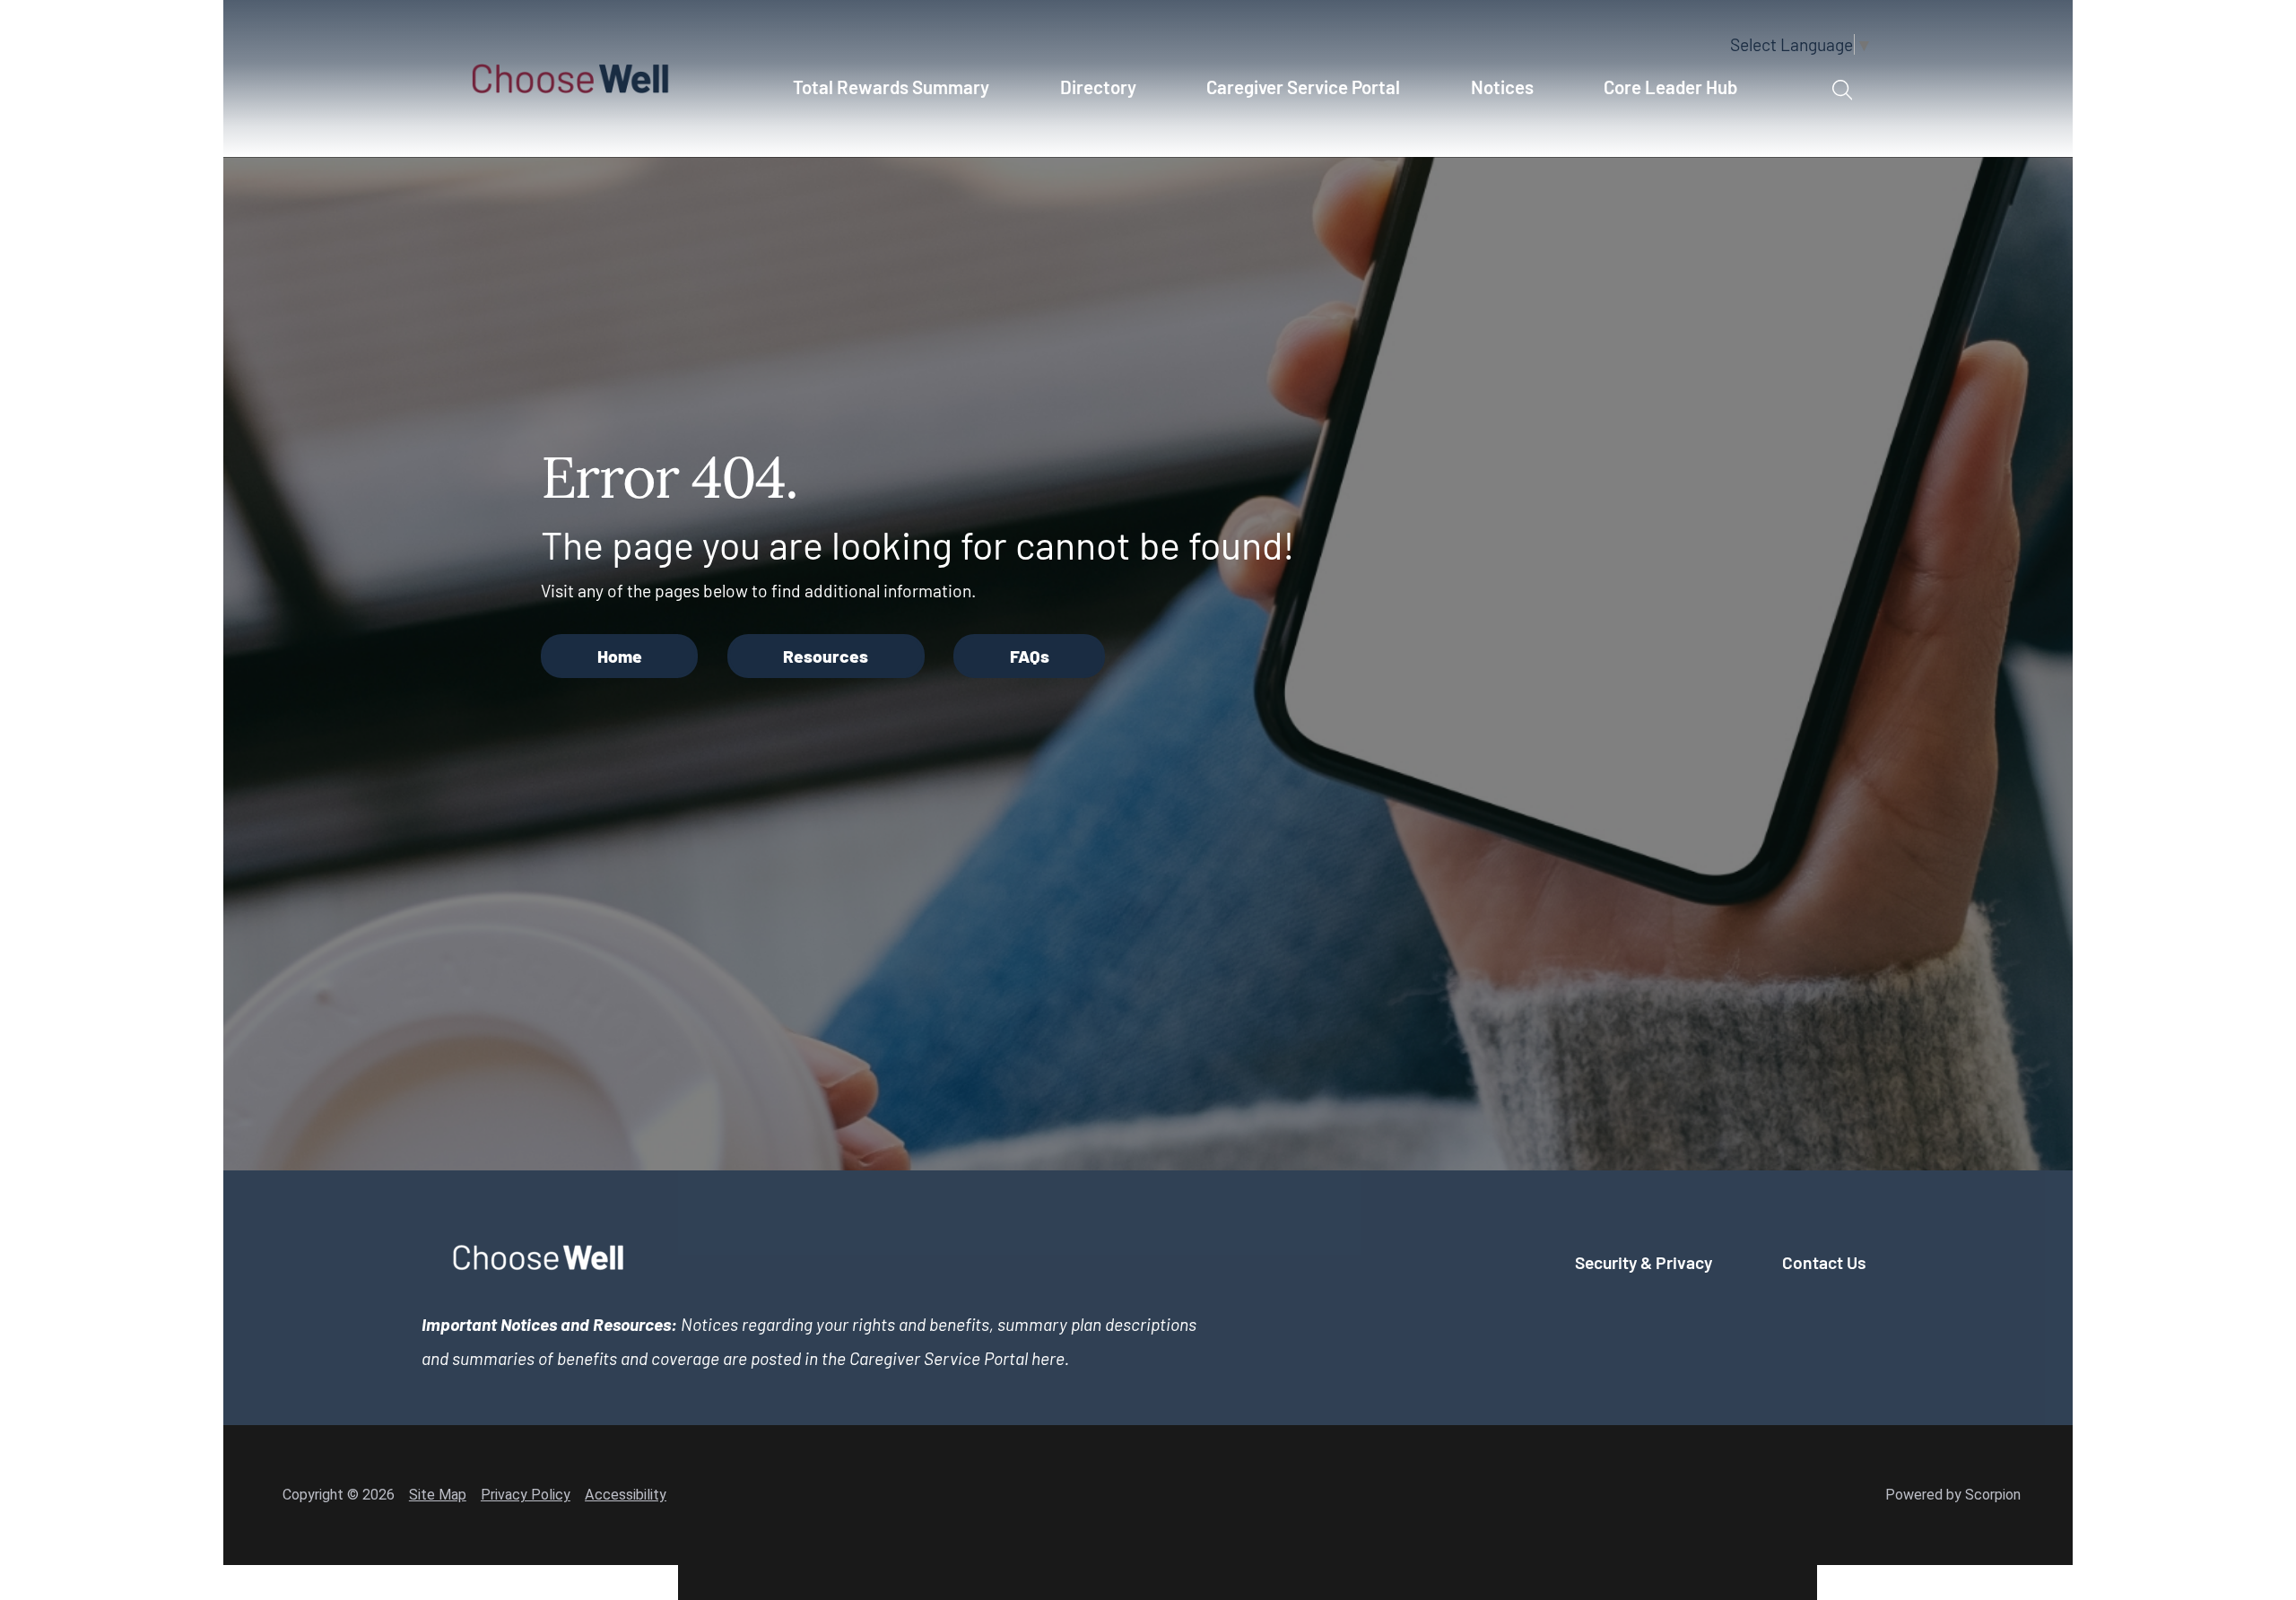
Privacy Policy (526, 1495)
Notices (1502, 87)
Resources (826, 656)
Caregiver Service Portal (1303, 87)
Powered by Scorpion (1953, 1495)
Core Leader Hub (1670, 87)
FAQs (1030, 656)
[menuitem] (901, 97)
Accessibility (626, 1495)
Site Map (438, 1495)
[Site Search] (1842, 91)
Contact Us (1824, 1262)
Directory (1098, 87)
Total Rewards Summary (891, 87)
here (1048, 1358)
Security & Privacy (1644, 1262)
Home (620, 656)
